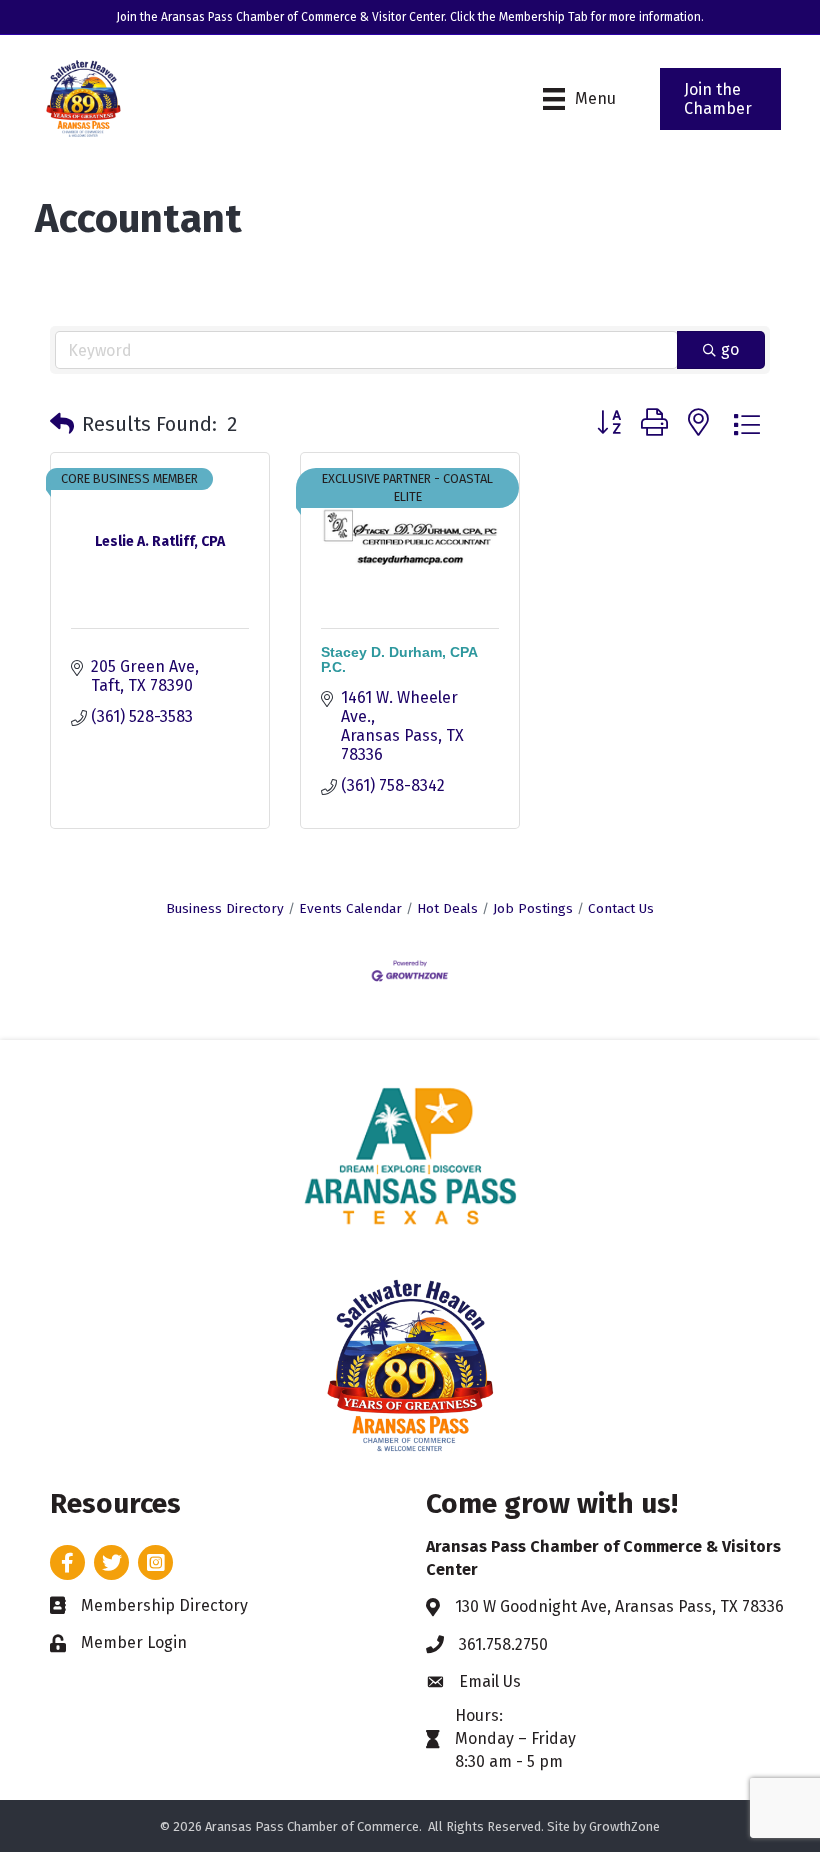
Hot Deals (447, 908)
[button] (62, 424)
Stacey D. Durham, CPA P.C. (399, 659)
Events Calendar (350, 908)
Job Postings (533, 908)
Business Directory (225, 908)
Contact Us (621, 908)
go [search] (730, 349)
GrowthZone (624, 1826)
